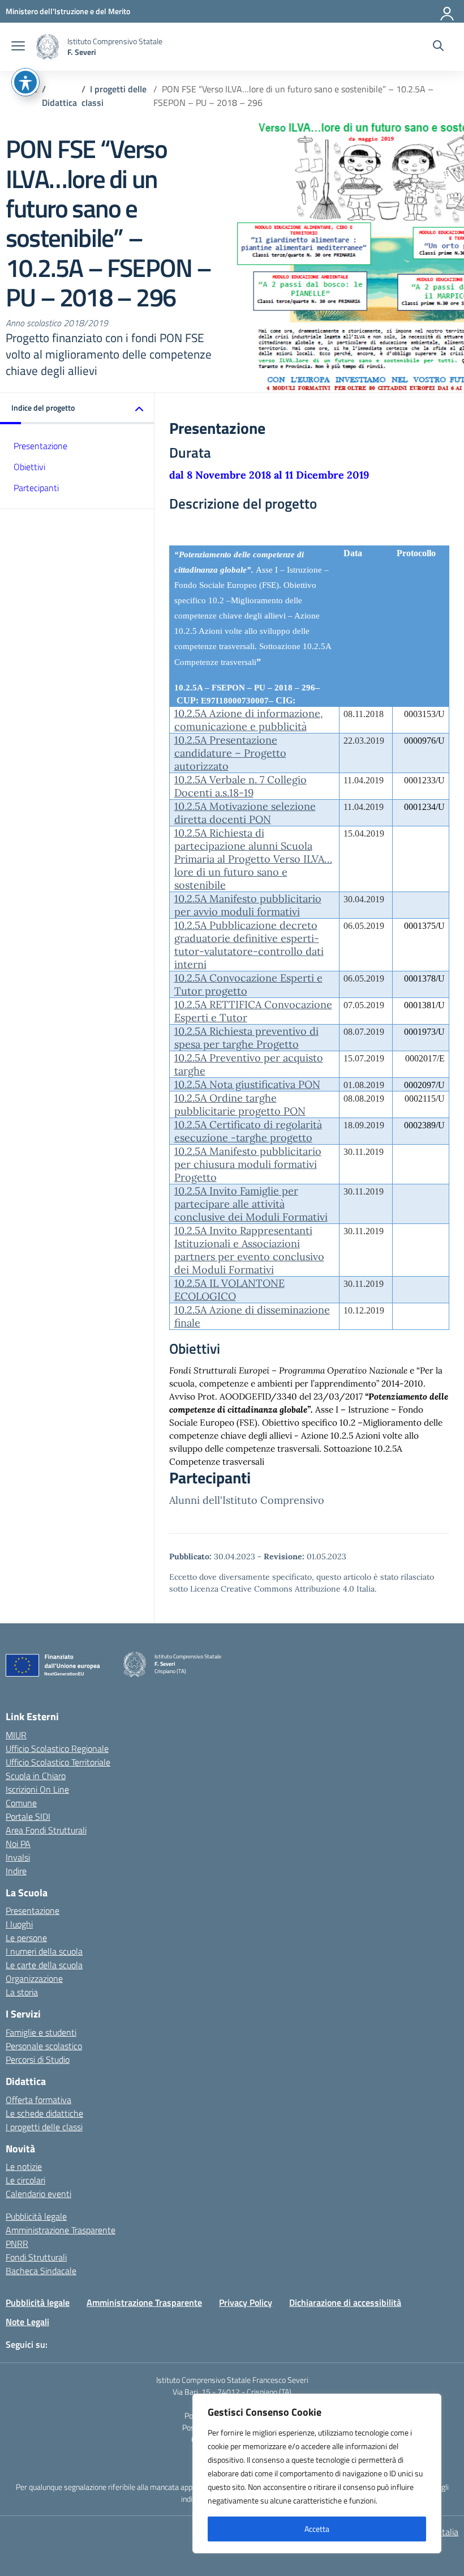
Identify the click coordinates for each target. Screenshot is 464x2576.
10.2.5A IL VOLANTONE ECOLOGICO (229, 1290)
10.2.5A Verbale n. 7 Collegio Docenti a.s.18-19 (240, 786)
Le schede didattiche (44, 2113)
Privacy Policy (246, 2302)
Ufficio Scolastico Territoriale (58, 1762)
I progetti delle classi (44, 2127)
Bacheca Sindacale (41, 2271)
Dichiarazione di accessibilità (345, 2302)
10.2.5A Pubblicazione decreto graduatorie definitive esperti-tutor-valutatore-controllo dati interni (249, 945)
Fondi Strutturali (36, 2257)
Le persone (26, 1938)
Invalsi (18, 1857)
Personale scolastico (44, 2046)
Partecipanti (36, 488)
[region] (317, 2473)
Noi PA (18, 1844)
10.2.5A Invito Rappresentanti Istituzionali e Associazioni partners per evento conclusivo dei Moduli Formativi (249, 1250)
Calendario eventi (38, 2194)
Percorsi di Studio (38, 2059)
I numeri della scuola (44, 1951)
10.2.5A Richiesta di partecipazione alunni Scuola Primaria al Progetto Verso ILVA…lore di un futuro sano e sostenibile (253, 859)
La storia (22, 1992)
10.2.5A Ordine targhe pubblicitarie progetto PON (240, 1104)
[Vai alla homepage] (48, 47)
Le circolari (25, 2180)
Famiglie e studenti (41, 2032)
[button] (77, 409)
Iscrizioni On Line (37, 1789)
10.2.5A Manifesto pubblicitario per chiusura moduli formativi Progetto (248, 1164)
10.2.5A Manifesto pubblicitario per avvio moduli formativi (248, 905)
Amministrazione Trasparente (61, 2230)
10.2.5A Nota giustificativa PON (247, 1084)
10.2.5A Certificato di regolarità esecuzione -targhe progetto (248, 1131)
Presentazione (40, 446)
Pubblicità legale (36, 2216)
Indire (16, 1871)
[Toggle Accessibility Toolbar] (25, 82)
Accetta (317, 2529)
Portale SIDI (28, 1816)
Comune (21, 1803)
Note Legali (27, 2322)
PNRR (17, 2244)
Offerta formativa (38, 2100)
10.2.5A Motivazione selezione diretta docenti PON (245, 813)
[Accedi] (448, 11)
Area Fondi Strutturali (46, 1830)
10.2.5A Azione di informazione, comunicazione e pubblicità (249, 720)
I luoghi (19, 1924)
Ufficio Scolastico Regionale (57, 1748)
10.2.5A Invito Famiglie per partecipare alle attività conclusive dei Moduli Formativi (251, 1204)
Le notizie (24, 2166)
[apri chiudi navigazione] (18, 47)
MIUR (16, 1735)
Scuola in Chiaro (36, 1776)
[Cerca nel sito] (438, 47)
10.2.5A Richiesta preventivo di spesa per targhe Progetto (246, 1038)
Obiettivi (29, 467)
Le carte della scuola (44, 1965)
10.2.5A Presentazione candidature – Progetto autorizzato (230, 753)
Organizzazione (34, 1978)
